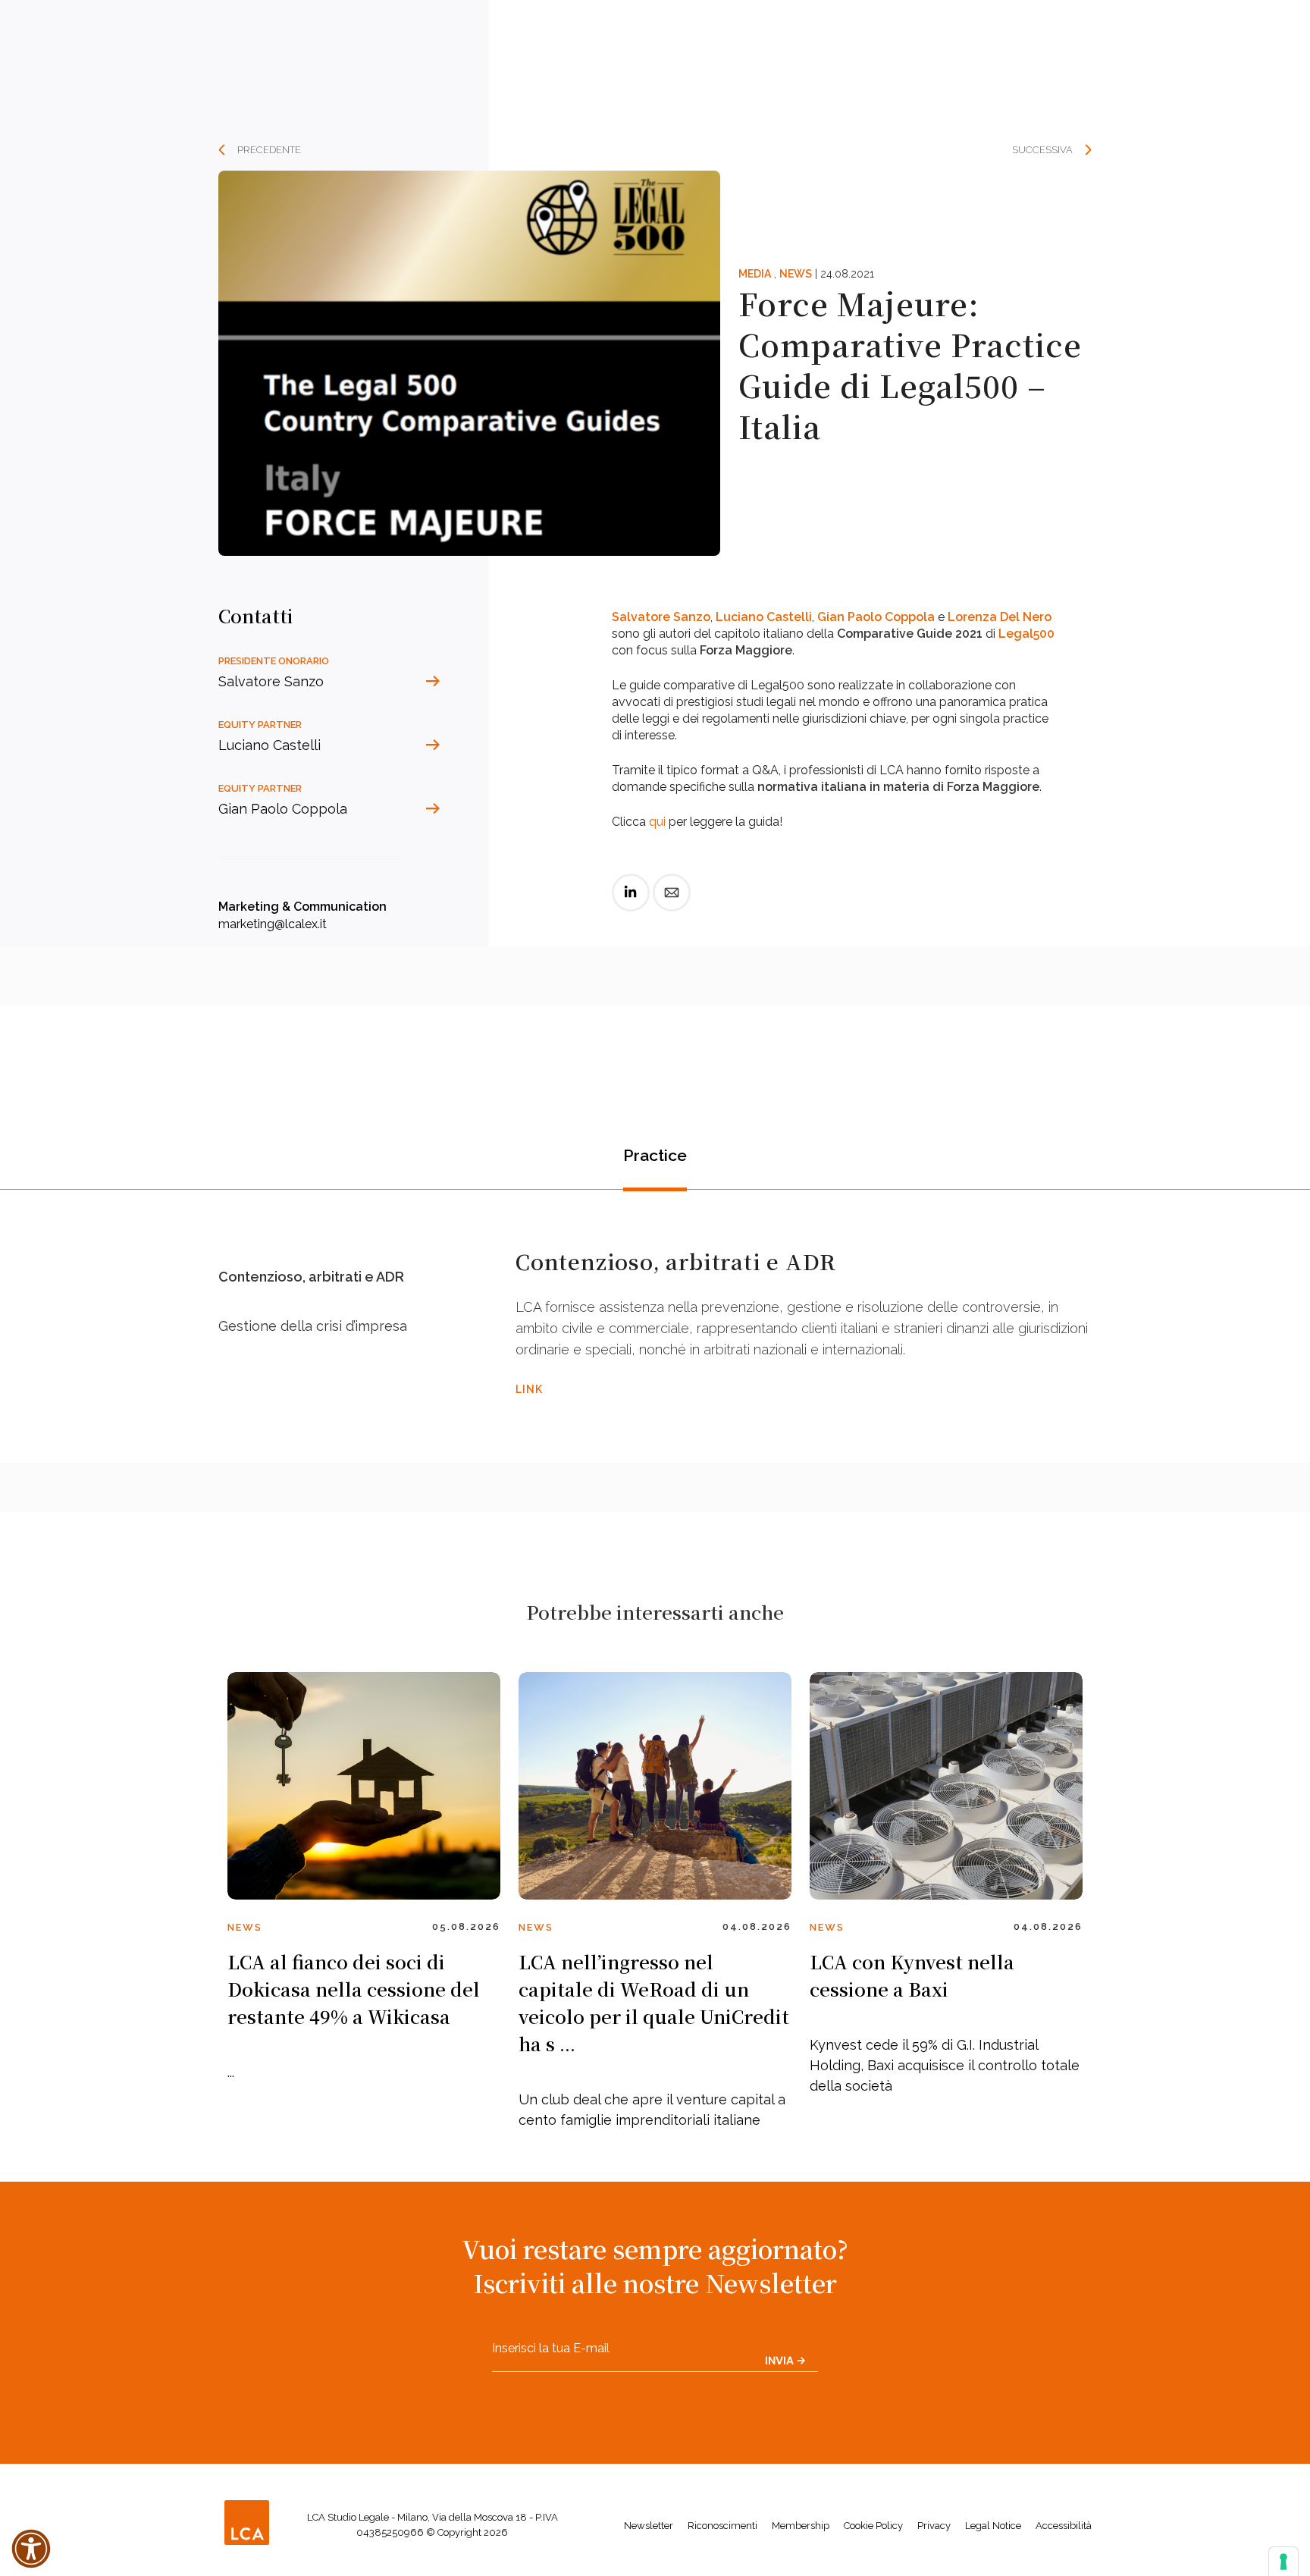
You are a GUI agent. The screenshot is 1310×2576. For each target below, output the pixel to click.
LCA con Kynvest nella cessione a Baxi (912, 1975)
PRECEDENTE (269, 150)
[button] (31, 2549)
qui (657, 822)
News (796, 274)
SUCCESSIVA (1042, 150)
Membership (801, 2526)
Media (755, 274)
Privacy (934, 2526)
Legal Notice (993, 2526)
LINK (529, 1389)
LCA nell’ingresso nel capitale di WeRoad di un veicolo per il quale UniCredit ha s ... (654, 2002)
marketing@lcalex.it (273, 924)
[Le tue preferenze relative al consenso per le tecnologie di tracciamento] (1283, 2562)
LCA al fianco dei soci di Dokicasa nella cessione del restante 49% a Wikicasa (354, 1989)
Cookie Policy (873, 2526)
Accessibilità (1064, 2526)
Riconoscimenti (722, 2526)
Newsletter (649, 2526)
